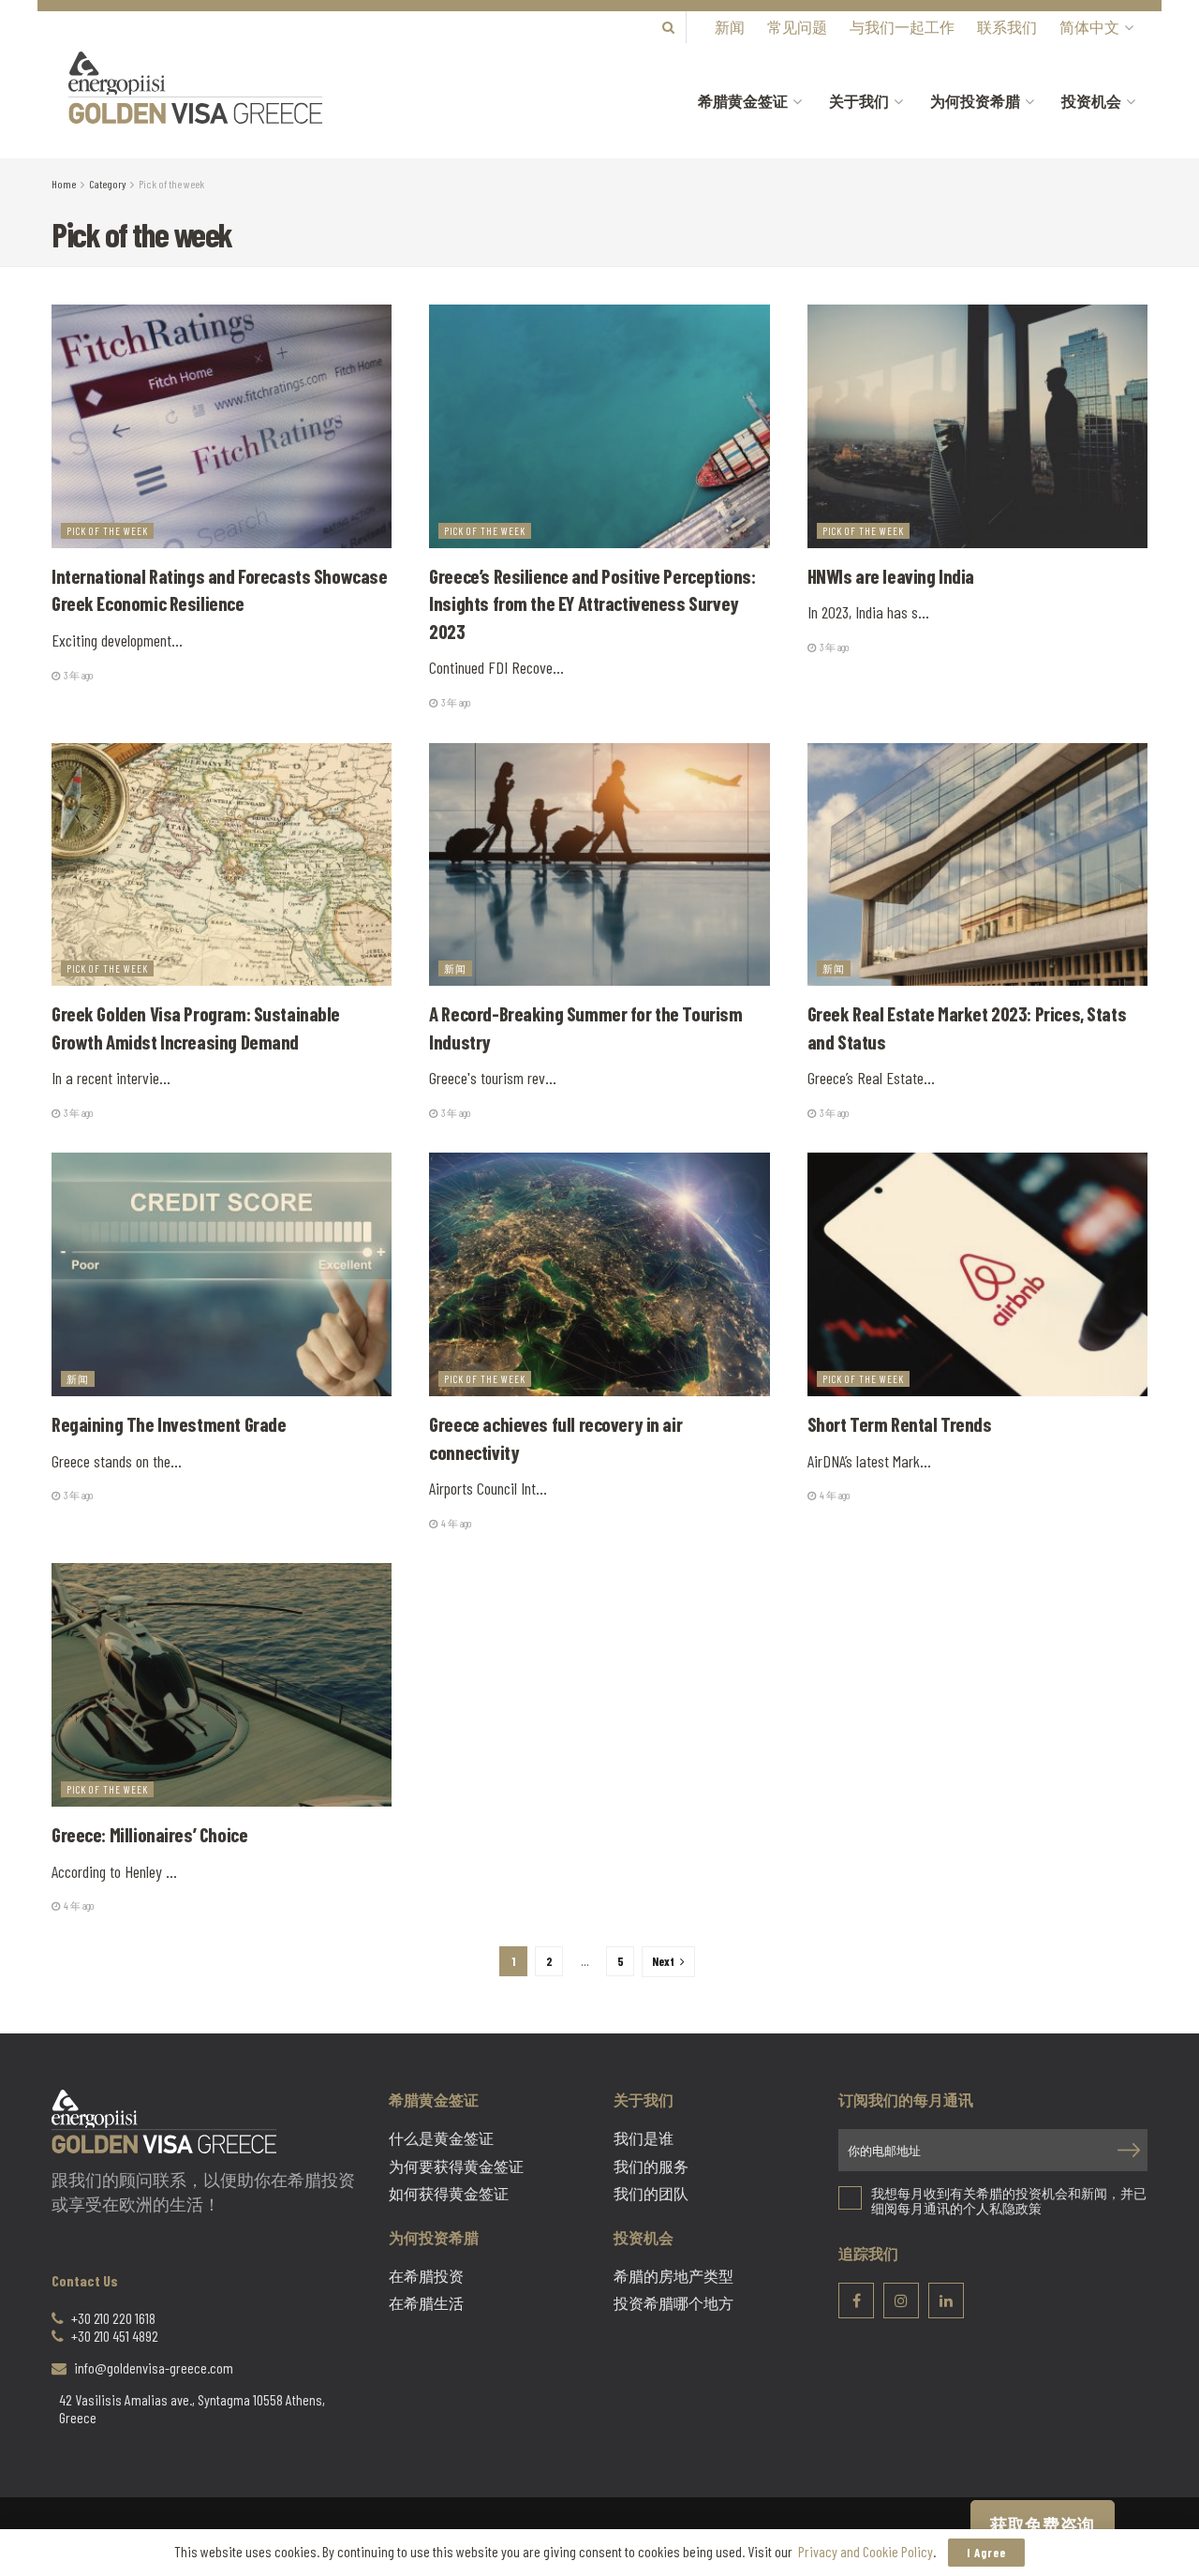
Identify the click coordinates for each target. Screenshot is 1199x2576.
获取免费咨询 (1043, 2524)
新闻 (730, 27)
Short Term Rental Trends (902, 1424)
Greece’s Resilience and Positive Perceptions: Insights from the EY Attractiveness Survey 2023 (592, 603)
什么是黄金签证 (441, 2138)
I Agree (986, 2553)
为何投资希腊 (975, 101)
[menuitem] (1095, 27)
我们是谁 (644, 2138)
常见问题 (797, 27)
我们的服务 (651, 2167)
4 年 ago (455, 1523)
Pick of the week (171, 184)
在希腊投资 (426, 2276)
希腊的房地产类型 (674, 2276)
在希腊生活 (426, 2303)
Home (64, 184)
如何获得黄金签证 (449, 2194)
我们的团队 (651, 2194)
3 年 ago (77, 675)
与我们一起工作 (902, 27)
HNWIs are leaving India (891, 576)
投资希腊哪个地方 (674, 2303)
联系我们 (1007, 27)
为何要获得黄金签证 (456, 2167)
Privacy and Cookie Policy (866, 2551)
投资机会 (1091, 101)
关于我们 (859, 101)
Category (107, 184)
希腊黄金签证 (743, 101)
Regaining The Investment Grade (169, 1424)
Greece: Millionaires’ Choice (149, 1834)
